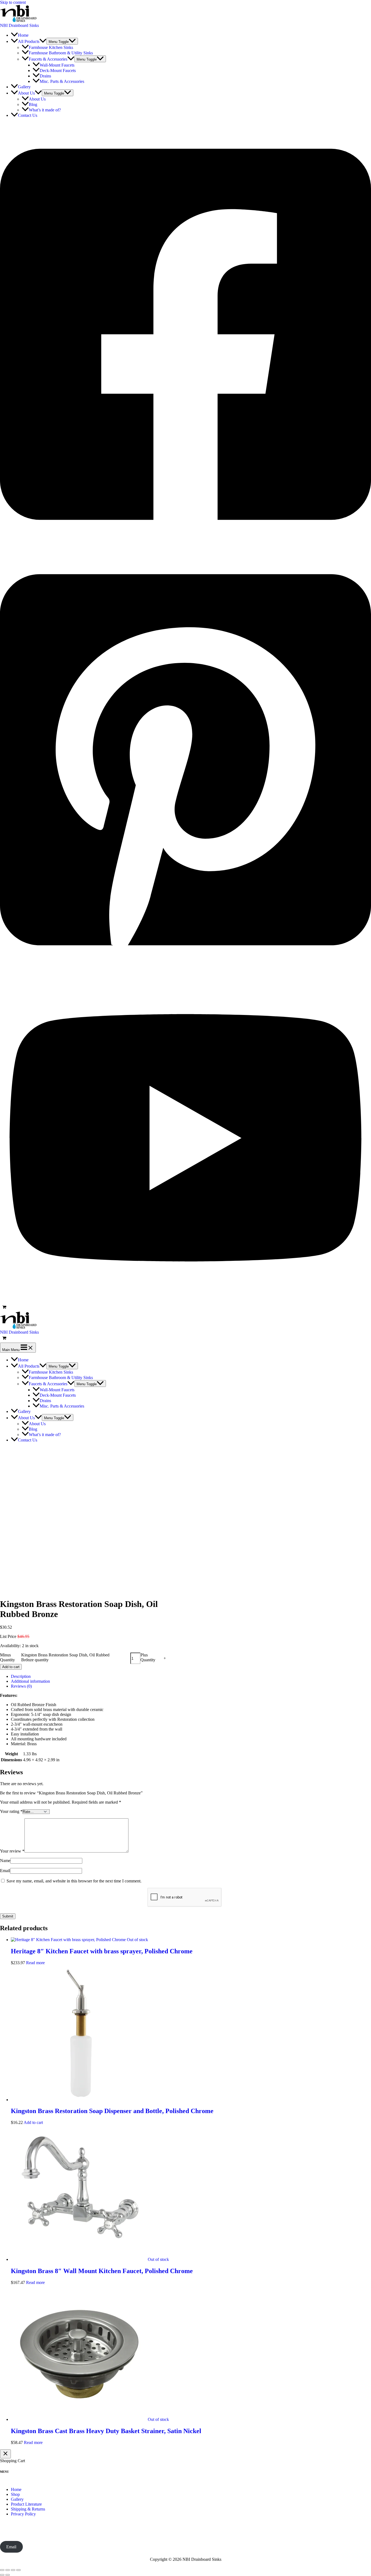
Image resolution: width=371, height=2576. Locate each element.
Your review (12, 1851)
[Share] (13, 2570)
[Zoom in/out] (2, 2570)
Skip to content (13, 2)
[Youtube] (185, 1301)
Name (5, 1861)
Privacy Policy (23, 2514)
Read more (35, 1963)
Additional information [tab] (30, 1681)
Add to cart (11, 1667)
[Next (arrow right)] (8, 2575)
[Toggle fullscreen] (8, 2570)
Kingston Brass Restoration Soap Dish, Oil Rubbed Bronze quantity (65, 1657)
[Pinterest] (185, 970)
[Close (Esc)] (18, 2570)
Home (16, 2489)
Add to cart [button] (33, 2122)
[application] (43, 41)
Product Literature (26, 2504)
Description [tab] (21, 1676)
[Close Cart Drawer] (5, 2454)
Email (5, 1871)
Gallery (17, 2499)
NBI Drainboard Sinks (19, 25)
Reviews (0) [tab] (21, 1686)
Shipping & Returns (28, 2509)
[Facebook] (185, 545)
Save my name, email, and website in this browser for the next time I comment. (74, 1881)
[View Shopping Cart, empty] (185, 1308)
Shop (15, 2494)
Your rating (11, 1811)
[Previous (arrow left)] (2, 2575)
